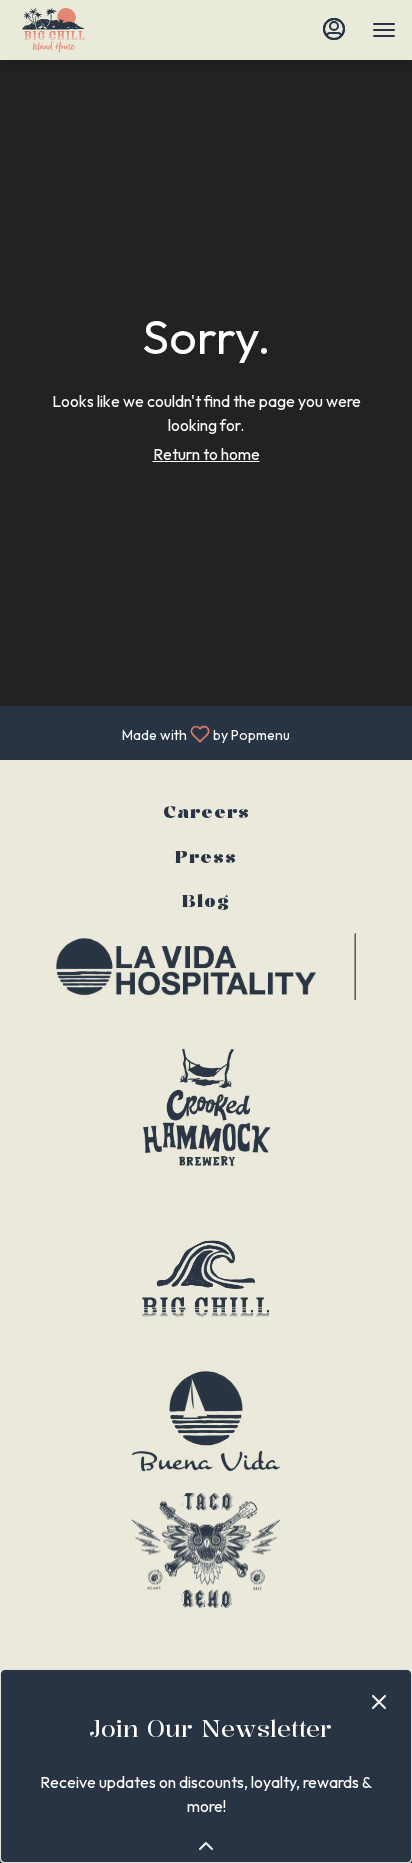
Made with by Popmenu (152, 732)
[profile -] (334, 29)
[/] (206, 964)
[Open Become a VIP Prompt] (206, 1846)
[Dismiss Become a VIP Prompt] (379, 1702)
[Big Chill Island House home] (106, 30)
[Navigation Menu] (384, 30)
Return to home (206, 454)
